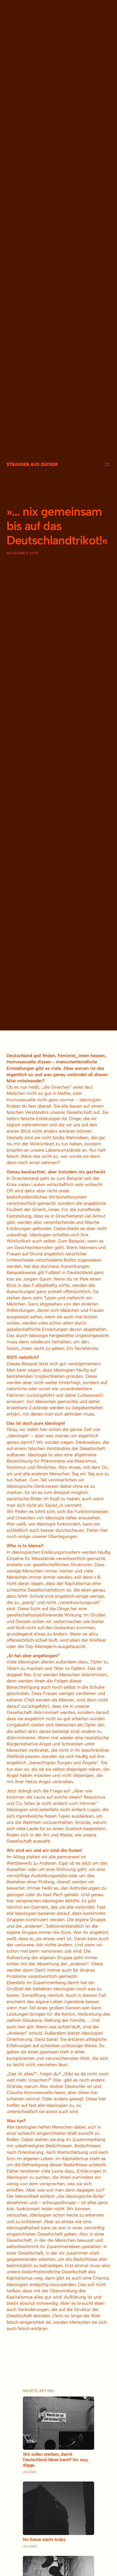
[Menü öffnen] (107, 464)
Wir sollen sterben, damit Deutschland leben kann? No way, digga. (56, 2460)
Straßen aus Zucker (32, 464)
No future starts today (44, 2539)
